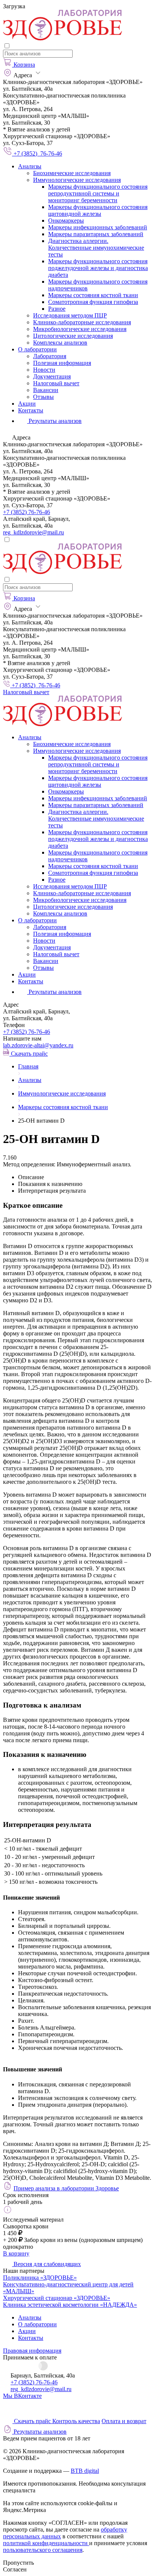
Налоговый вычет (56, 383)
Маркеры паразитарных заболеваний (96, 234)
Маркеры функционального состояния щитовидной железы (98, 210)
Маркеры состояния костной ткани (93, 295)
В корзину (16, 2253)
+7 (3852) (27, 1032)
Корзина (24, 65)
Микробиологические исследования (80, 329)
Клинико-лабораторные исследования (82, 322)
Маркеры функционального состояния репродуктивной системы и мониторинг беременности (98, 193)
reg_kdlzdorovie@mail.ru (33, 532)
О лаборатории (37, 349)
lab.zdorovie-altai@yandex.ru (38, 1045)
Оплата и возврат (124, 2421)
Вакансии (46, 390)
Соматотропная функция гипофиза (93, 302)
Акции (27, 404)
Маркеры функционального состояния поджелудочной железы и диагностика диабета (98, 268)
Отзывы (43, 397)
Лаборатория (50, 356)
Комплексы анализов (60, 343)
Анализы (30, 166)
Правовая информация (32, 2351)
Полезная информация (62, 363)
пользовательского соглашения (43, 2550)
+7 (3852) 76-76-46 (27, 512)
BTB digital (85, 2471)
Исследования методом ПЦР (70, 315)
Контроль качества (76, 2421)
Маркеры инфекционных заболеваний (98, 227)
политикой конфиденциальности (46, 2543)
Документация (52, 376)
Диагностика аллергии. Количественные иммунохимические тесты (96, 248)
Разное (57, 309)
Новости (44, 370)
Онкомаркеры (66, 221)
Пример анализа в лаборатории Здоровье (66, 2188)
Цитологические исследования (73, 336)
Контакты (31, 410)
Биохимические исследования (72, 173)
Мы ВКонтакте (22, 2396)
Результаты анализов (54, 992)
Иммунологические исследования (77, 180)
